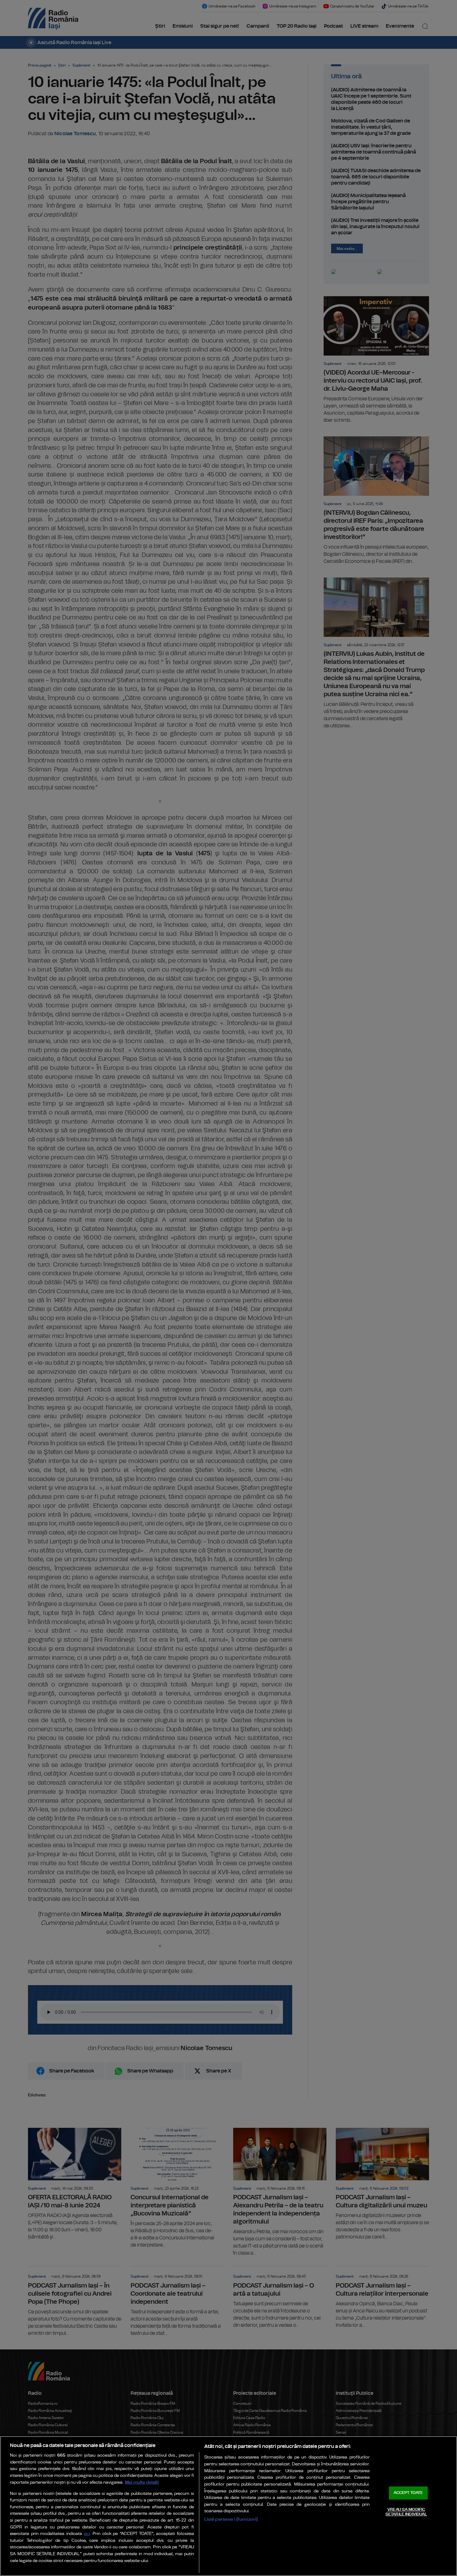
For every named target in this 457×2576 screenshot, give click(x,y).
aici (87, 2534)
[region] (228, 2506)
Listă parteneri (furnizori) (231, 2519)
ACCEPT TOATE (408, 2493)
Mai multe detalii (142, 2482)
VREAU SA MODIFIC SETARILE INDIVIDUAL (406, 2512)
